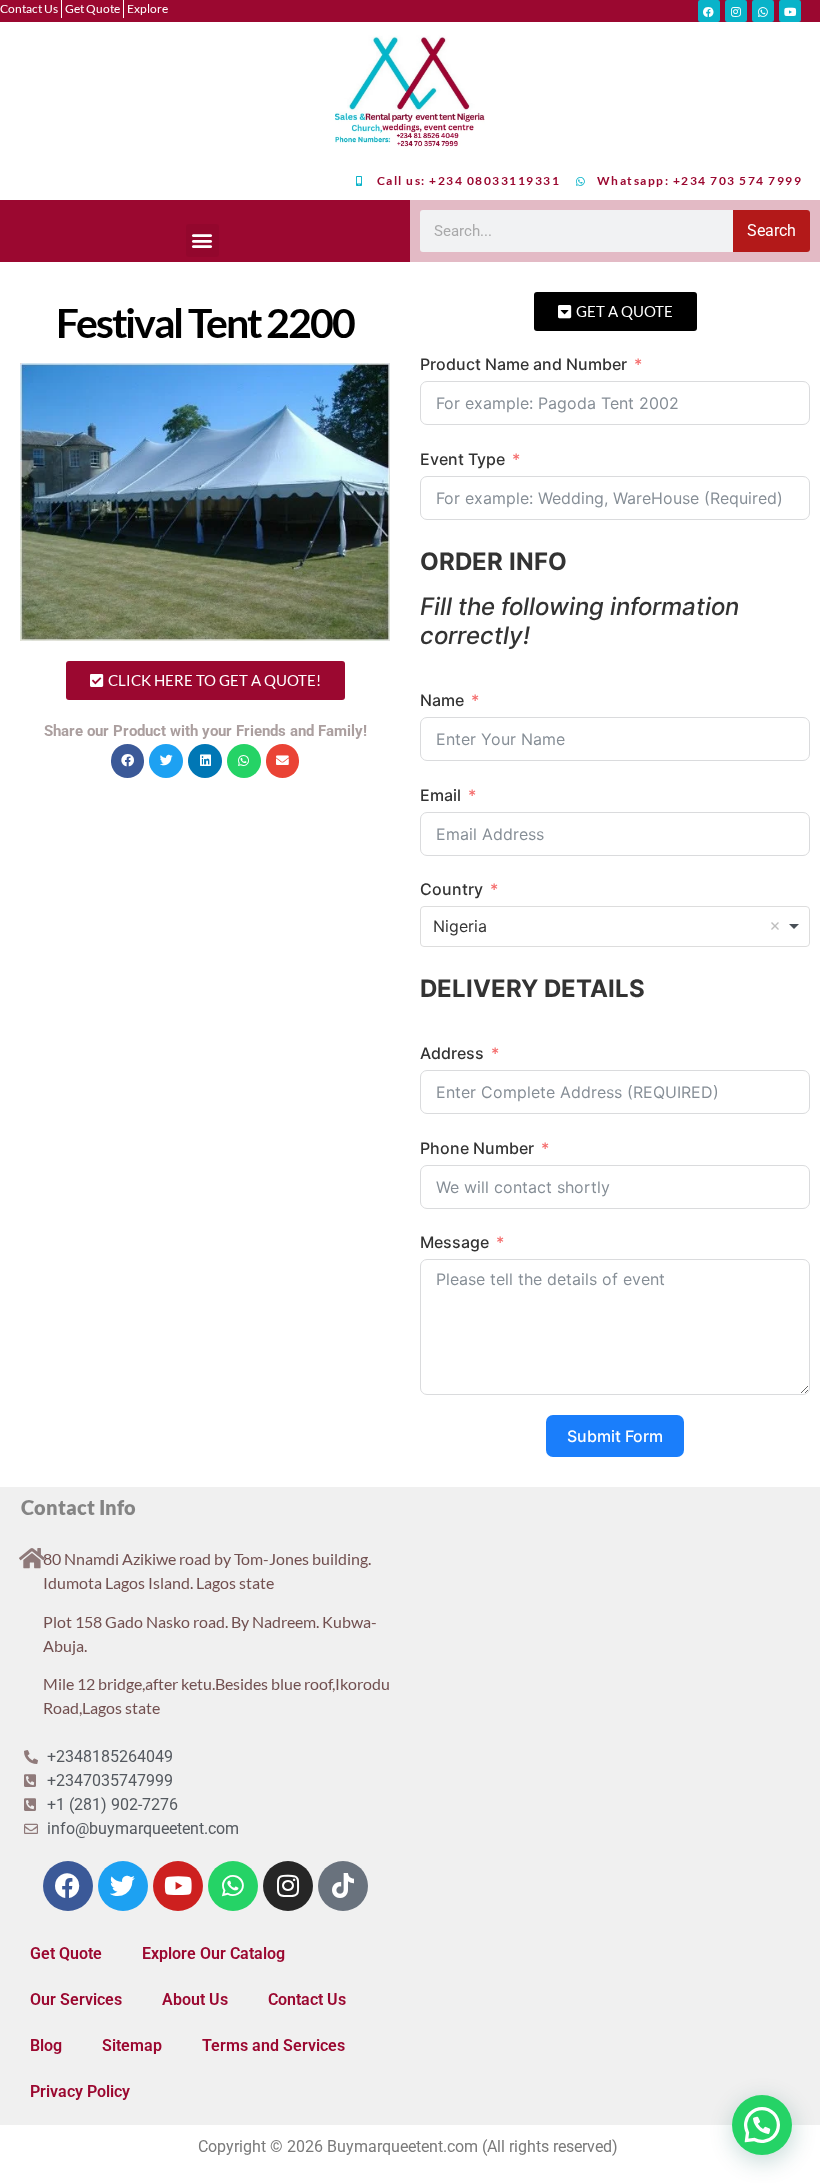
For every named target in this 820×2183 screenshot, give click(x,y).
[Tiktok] (343, 1886)
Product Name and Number (523, 364)
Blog (46, 2045)
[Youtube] (790, 11)
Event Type (462, 459)
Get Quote (66, 1953)
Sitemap (132, 2045)
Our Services (76, 1999)
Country (451, 889)
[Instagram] (736, 11)
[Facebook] (709, 11)
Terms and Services (273, 2045)
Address (452, 1053)
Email (440, 795)
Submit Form (615, 1436)
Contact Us (307, 1999)
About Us (195, 1999)
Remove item (775, 926)
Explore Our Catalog (213, 1953)
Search (771, 230)
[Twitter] (123, 1886)
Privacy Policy (80, 2091)
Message (454, 1242)
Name (442, 700)
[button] (202, 240)
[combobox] (615, 926)
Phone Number (477, 1148)
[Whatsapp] (763, 11)
